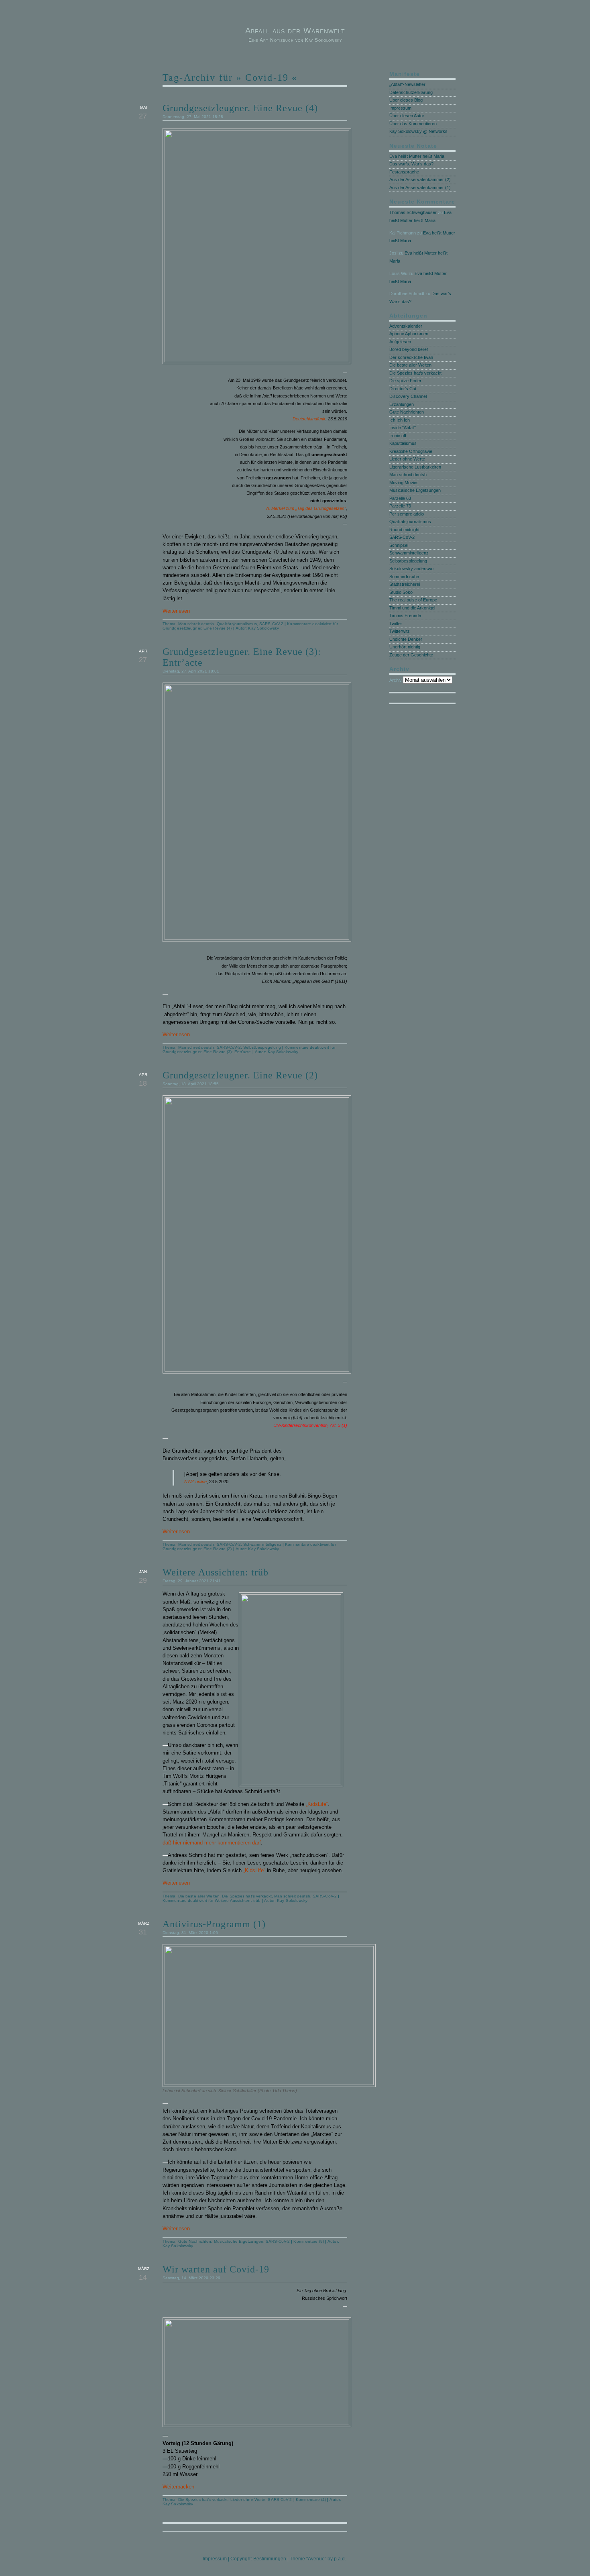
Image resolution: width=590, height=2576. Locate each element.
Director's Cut (403, 389)
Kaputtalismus (403, 443)
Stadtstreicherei (405, 584)
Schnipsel (399, 545)
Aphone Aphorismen (409, 334)
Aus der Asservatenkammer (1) (420, 187)
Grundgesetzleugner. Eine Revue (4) (240, 108)
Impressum (400, 108)
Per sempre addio (407, 514)
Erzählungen (402, 404)
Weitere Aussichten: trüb (216, 1572)
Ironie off (398, 436)
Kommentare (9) (308, 2241)
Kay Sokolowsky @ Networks (418, 131)
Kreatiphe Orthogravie (411, 451)
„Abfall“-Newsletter (407, 84)
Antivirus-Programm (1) (214, 1924)
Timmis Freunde (405, 615)
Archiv (396, 680)
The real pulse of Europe (413, 600)
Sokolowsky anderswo (411, 569)
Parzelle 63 (400, 498)
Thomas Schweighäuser (413, 212)
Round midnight (404, 530)
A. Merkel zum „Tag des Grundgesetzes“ (306, 508)
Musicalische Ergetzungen (239, 2241)
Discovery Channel (408, 396)
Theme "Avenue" (308, 2559)
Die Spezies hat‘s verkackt (247, 1896)
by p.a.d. (337, 2559)
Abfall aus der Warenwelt (295, 31)
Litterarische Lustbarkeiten (415, 467)
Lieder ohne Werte (248, 2500)
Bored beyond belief (409, 349)
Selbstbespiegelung (262, 1047)
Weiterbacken (178, 2487)
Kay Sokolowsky (263, 628)
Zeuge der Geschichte (411, 655)
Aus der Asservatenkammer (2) (420, 179)
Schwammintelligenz (262, 1544)
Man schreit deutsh (196, 624)
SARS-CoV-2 (271, 624)
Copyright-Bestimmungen (258, 2559)
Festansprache (404, 172)
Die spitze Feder (405, 381)
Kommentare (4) (311, 2500)
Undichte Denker (406, 639)
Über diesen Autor (407, 116)
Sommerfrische (404, 577)
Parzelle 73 (400, 506)
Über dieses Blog (406, 100)
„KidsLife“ (317, 1804)
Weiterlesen (176, 611)
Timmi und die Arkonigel (412, 608)
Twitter (396, 624)
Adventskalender (406, 326)
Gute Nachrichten (195, 2241)
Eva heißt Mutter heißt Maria (417, 156)
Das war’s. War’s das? (411, 164)
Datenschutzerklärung (411, 92)
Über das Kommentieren (413, 124)
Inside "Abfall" (403, 428)
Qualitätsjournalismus (237, 624)
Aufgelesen (400, 342)
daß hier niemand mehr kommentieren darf (212, 1843)
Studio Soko (401, 592)
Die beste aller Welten (199, 1896)
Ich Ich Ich (400, 420)
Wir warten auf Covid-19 (216, 2269)
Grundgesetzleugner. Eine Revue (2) (240, 1075)
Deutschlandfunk (309, 419)
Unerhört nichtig (405, 647)
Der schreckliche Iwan (411, 357)
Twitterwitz (400, 631)
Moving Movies (404, 483)
